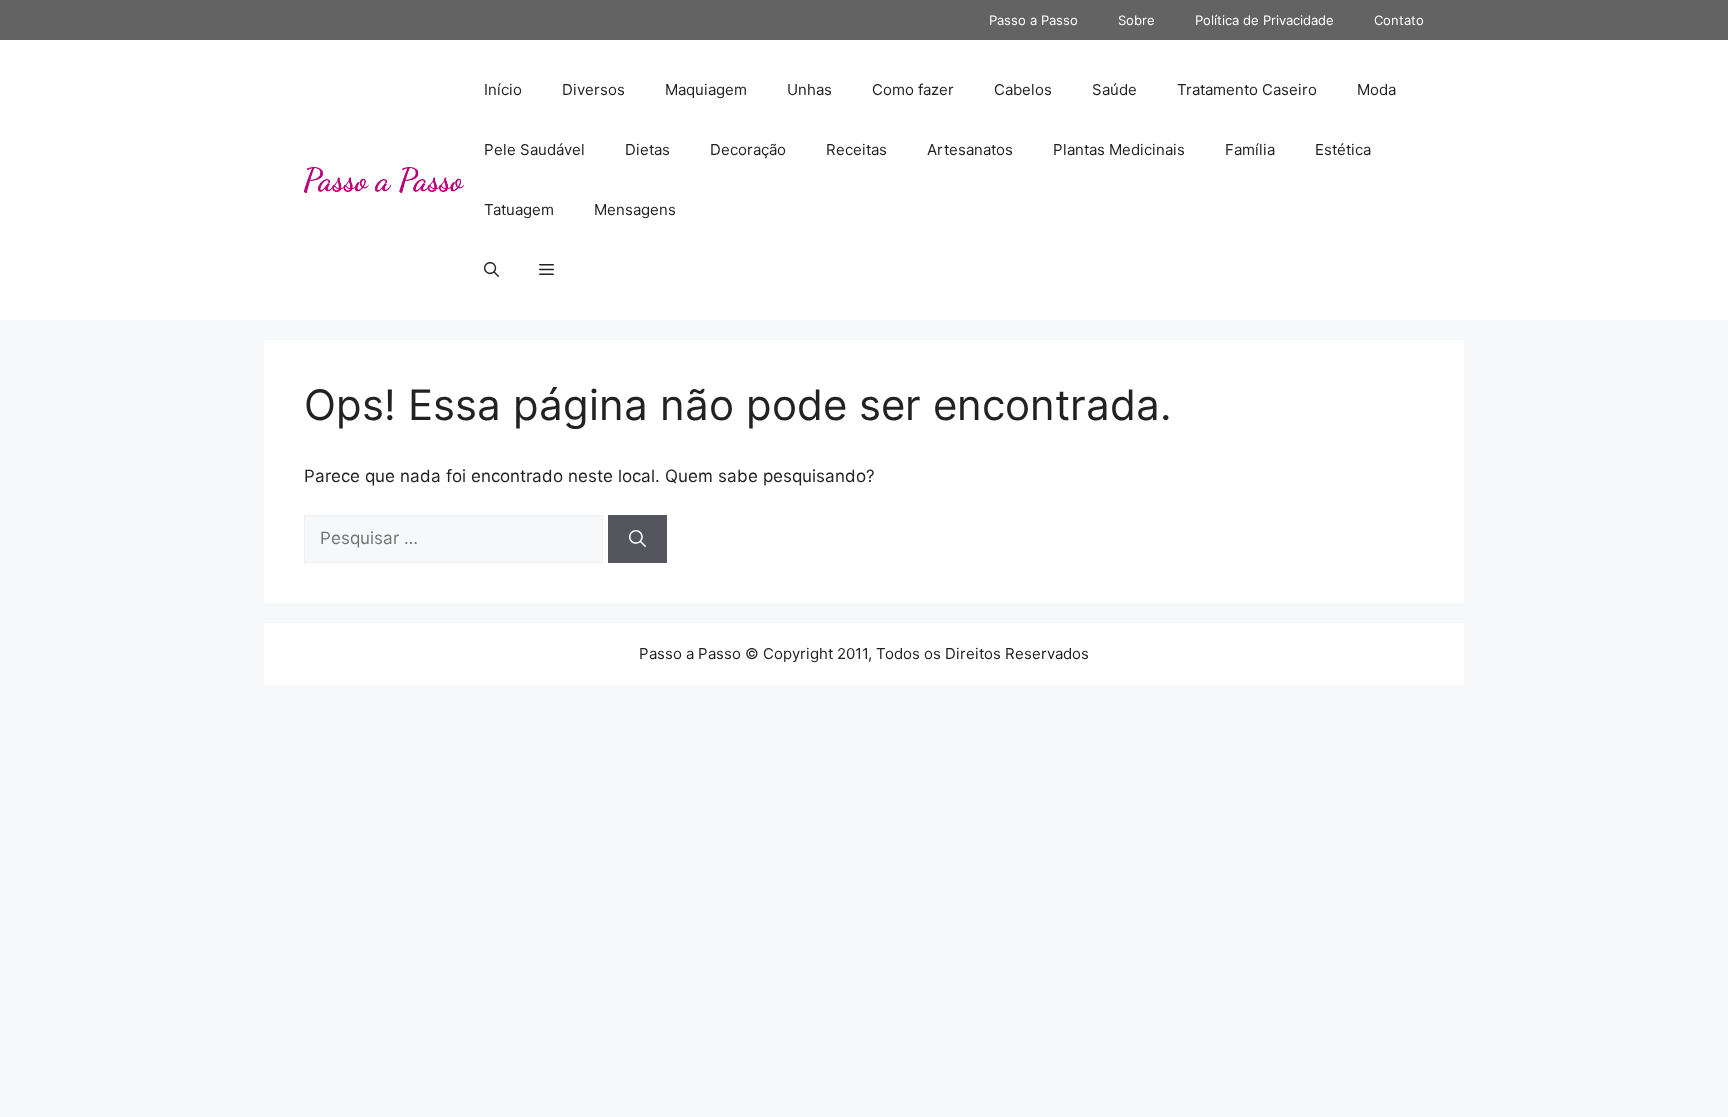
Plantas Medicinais (1119, 149)
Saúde (1114, 89)
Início (503, 89)
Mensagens (635, 209)
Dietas (647, 149)
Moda (1376, 89)
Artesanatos (970, 149)
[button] (491, 270)
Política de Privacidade (1264, 20)
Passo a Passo (1033, 20)
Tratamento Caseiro (1247, 89)
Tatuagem (519, 209)
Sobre (1136, 20)
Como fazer (913, 89)
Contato (1399, 20)
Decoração (748, 149)
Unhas (809, 89)
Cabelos (1023, 89)
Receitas (856, 149)
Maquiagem (706, 89)
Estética (1343, 149)
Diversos (593, 89)
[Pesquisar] (637, 539)
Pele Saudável (534, 149)
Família (1250, 149)
